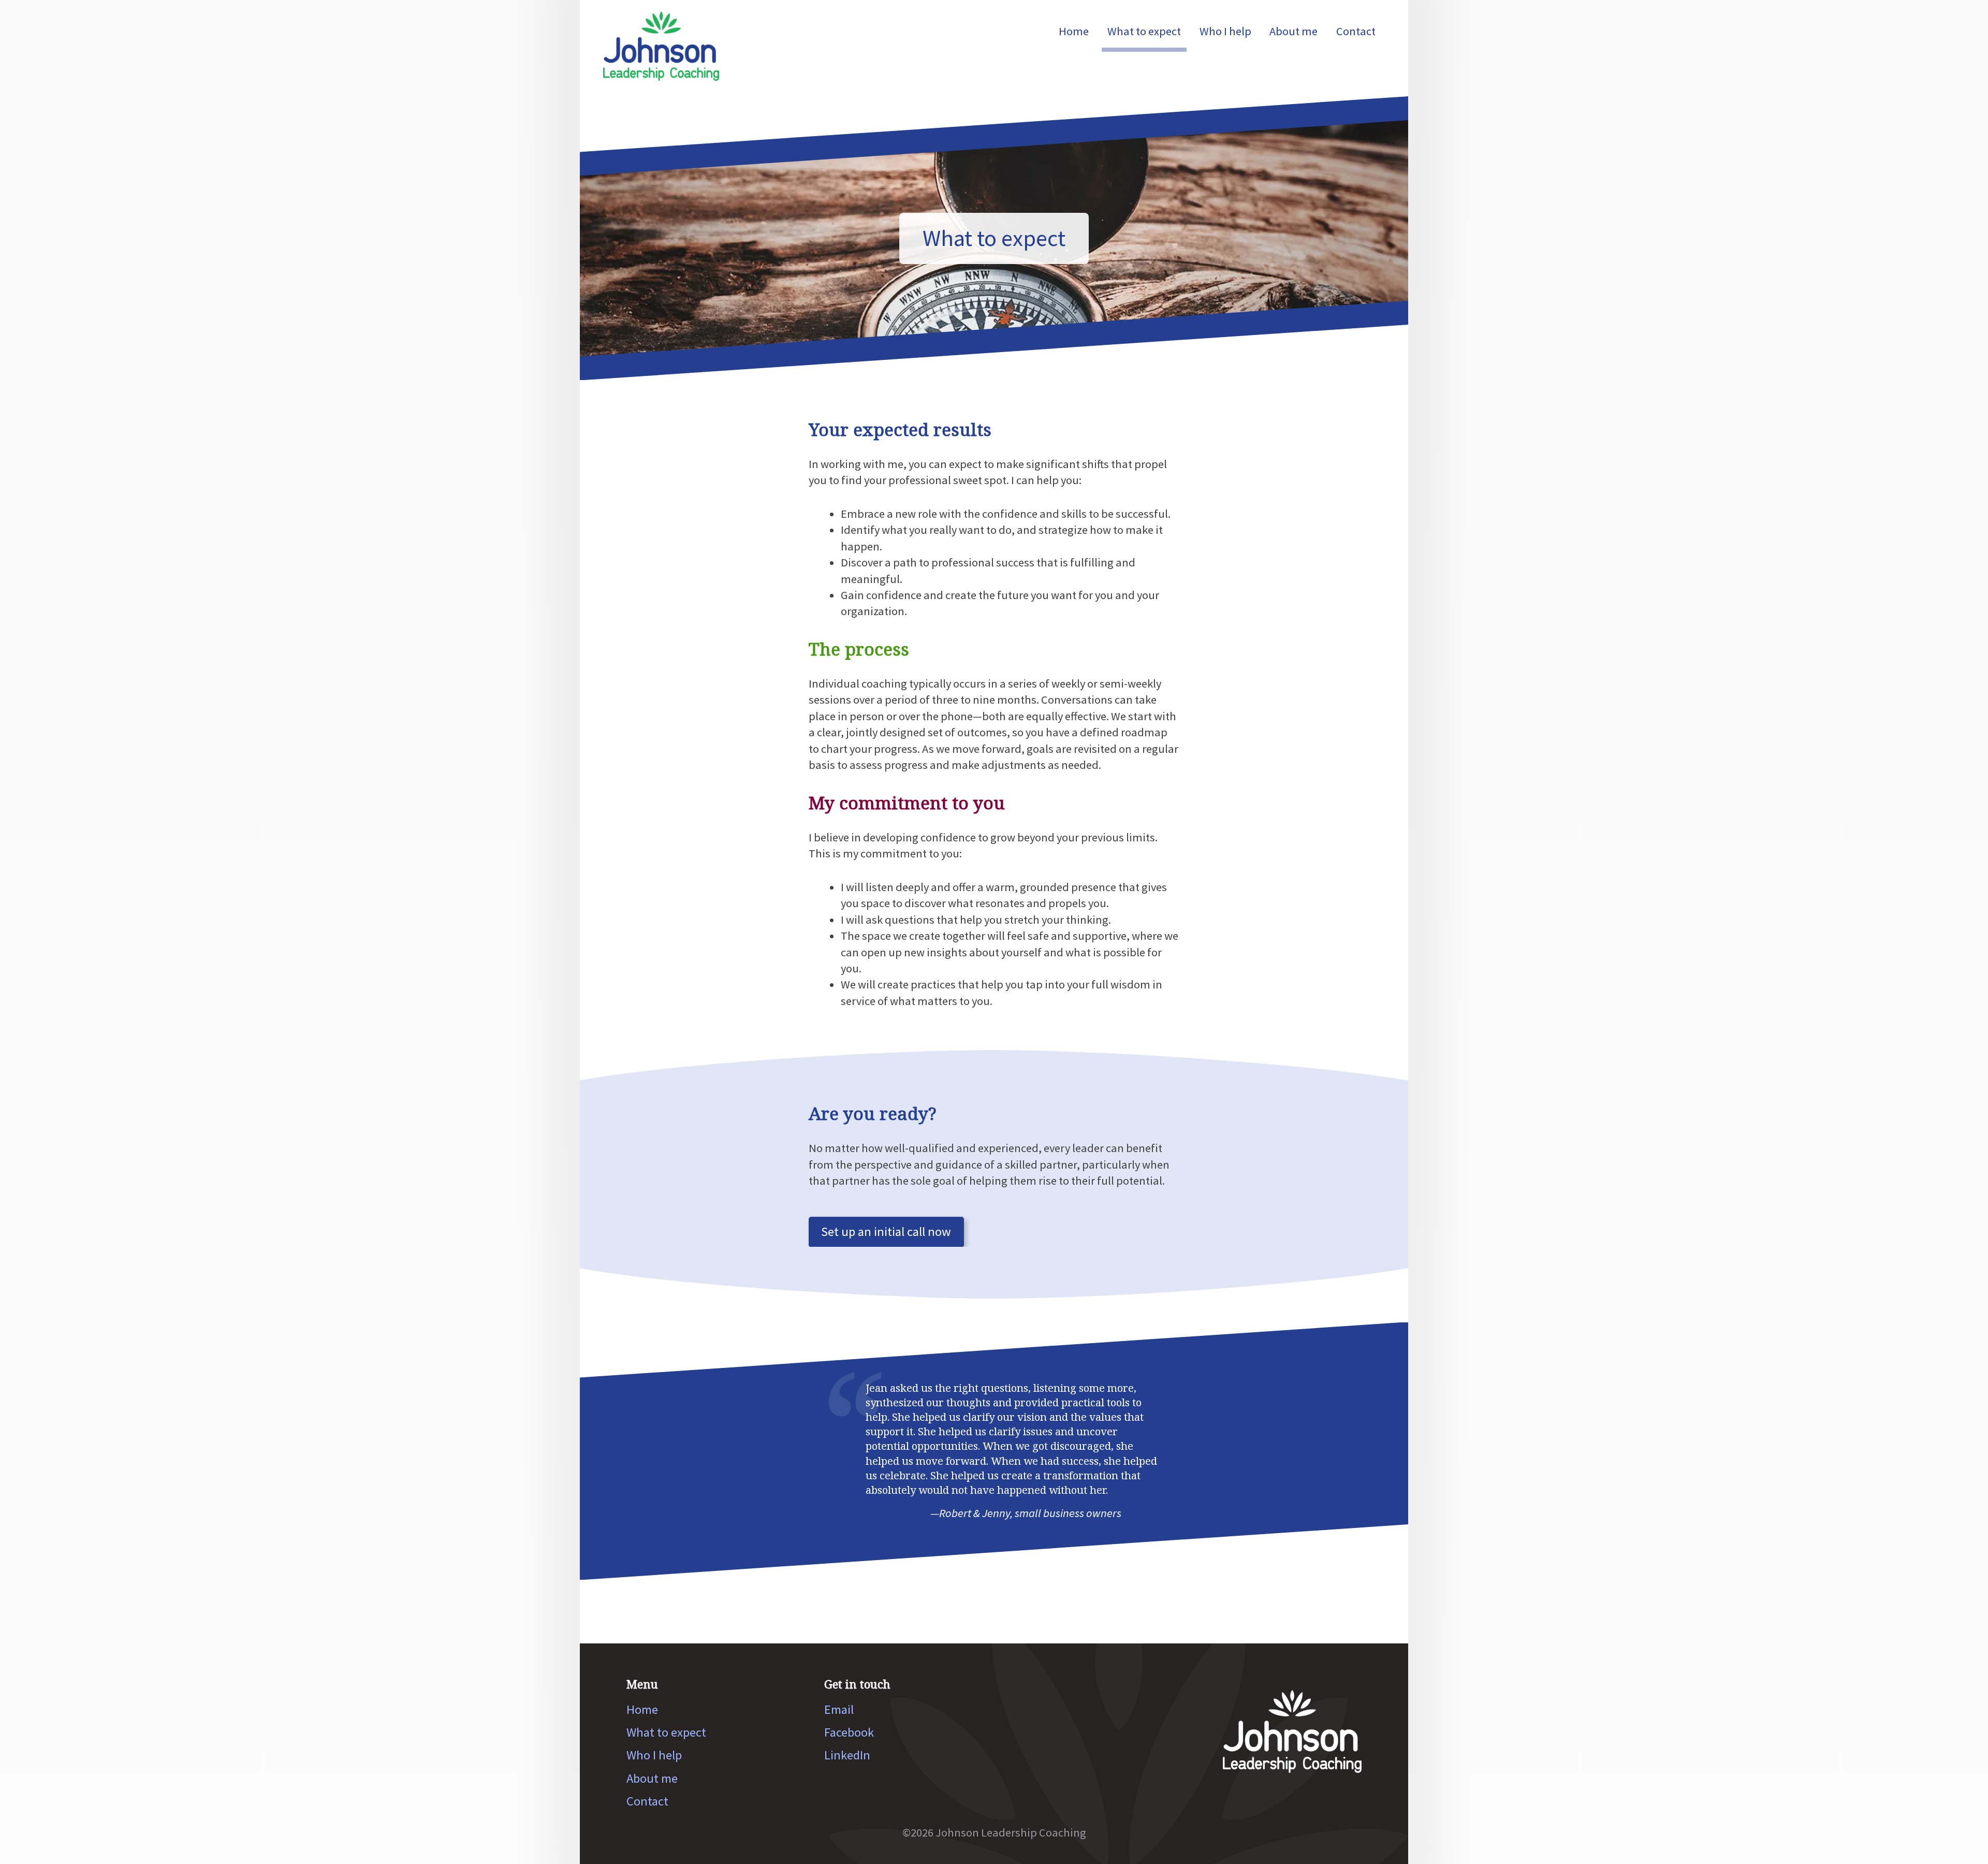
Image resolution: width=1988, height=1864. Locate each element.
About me (1293, 31)
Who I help (1225, 31)
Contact (1356, 31)
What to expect (1144, 31)
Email (839, 1709)
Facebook (849, 1732)
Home (1074, 31)
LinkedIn (847, 1755)
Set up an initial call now (886, 1232)
